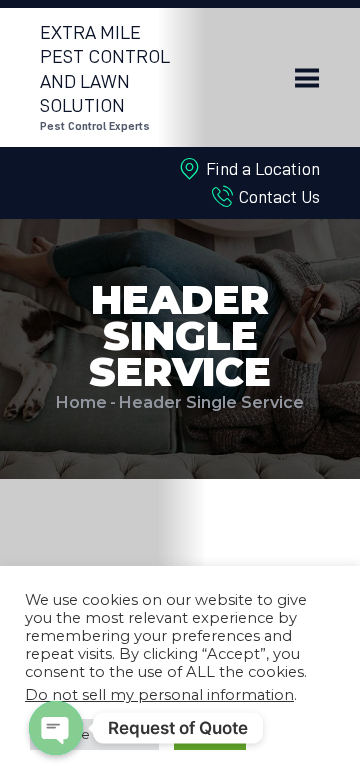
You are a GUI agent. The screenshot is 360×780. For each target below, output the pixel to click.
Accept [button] (210, 734)
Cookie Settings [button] (94, 734)
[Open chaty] (56, 728)
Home (81, 402)
